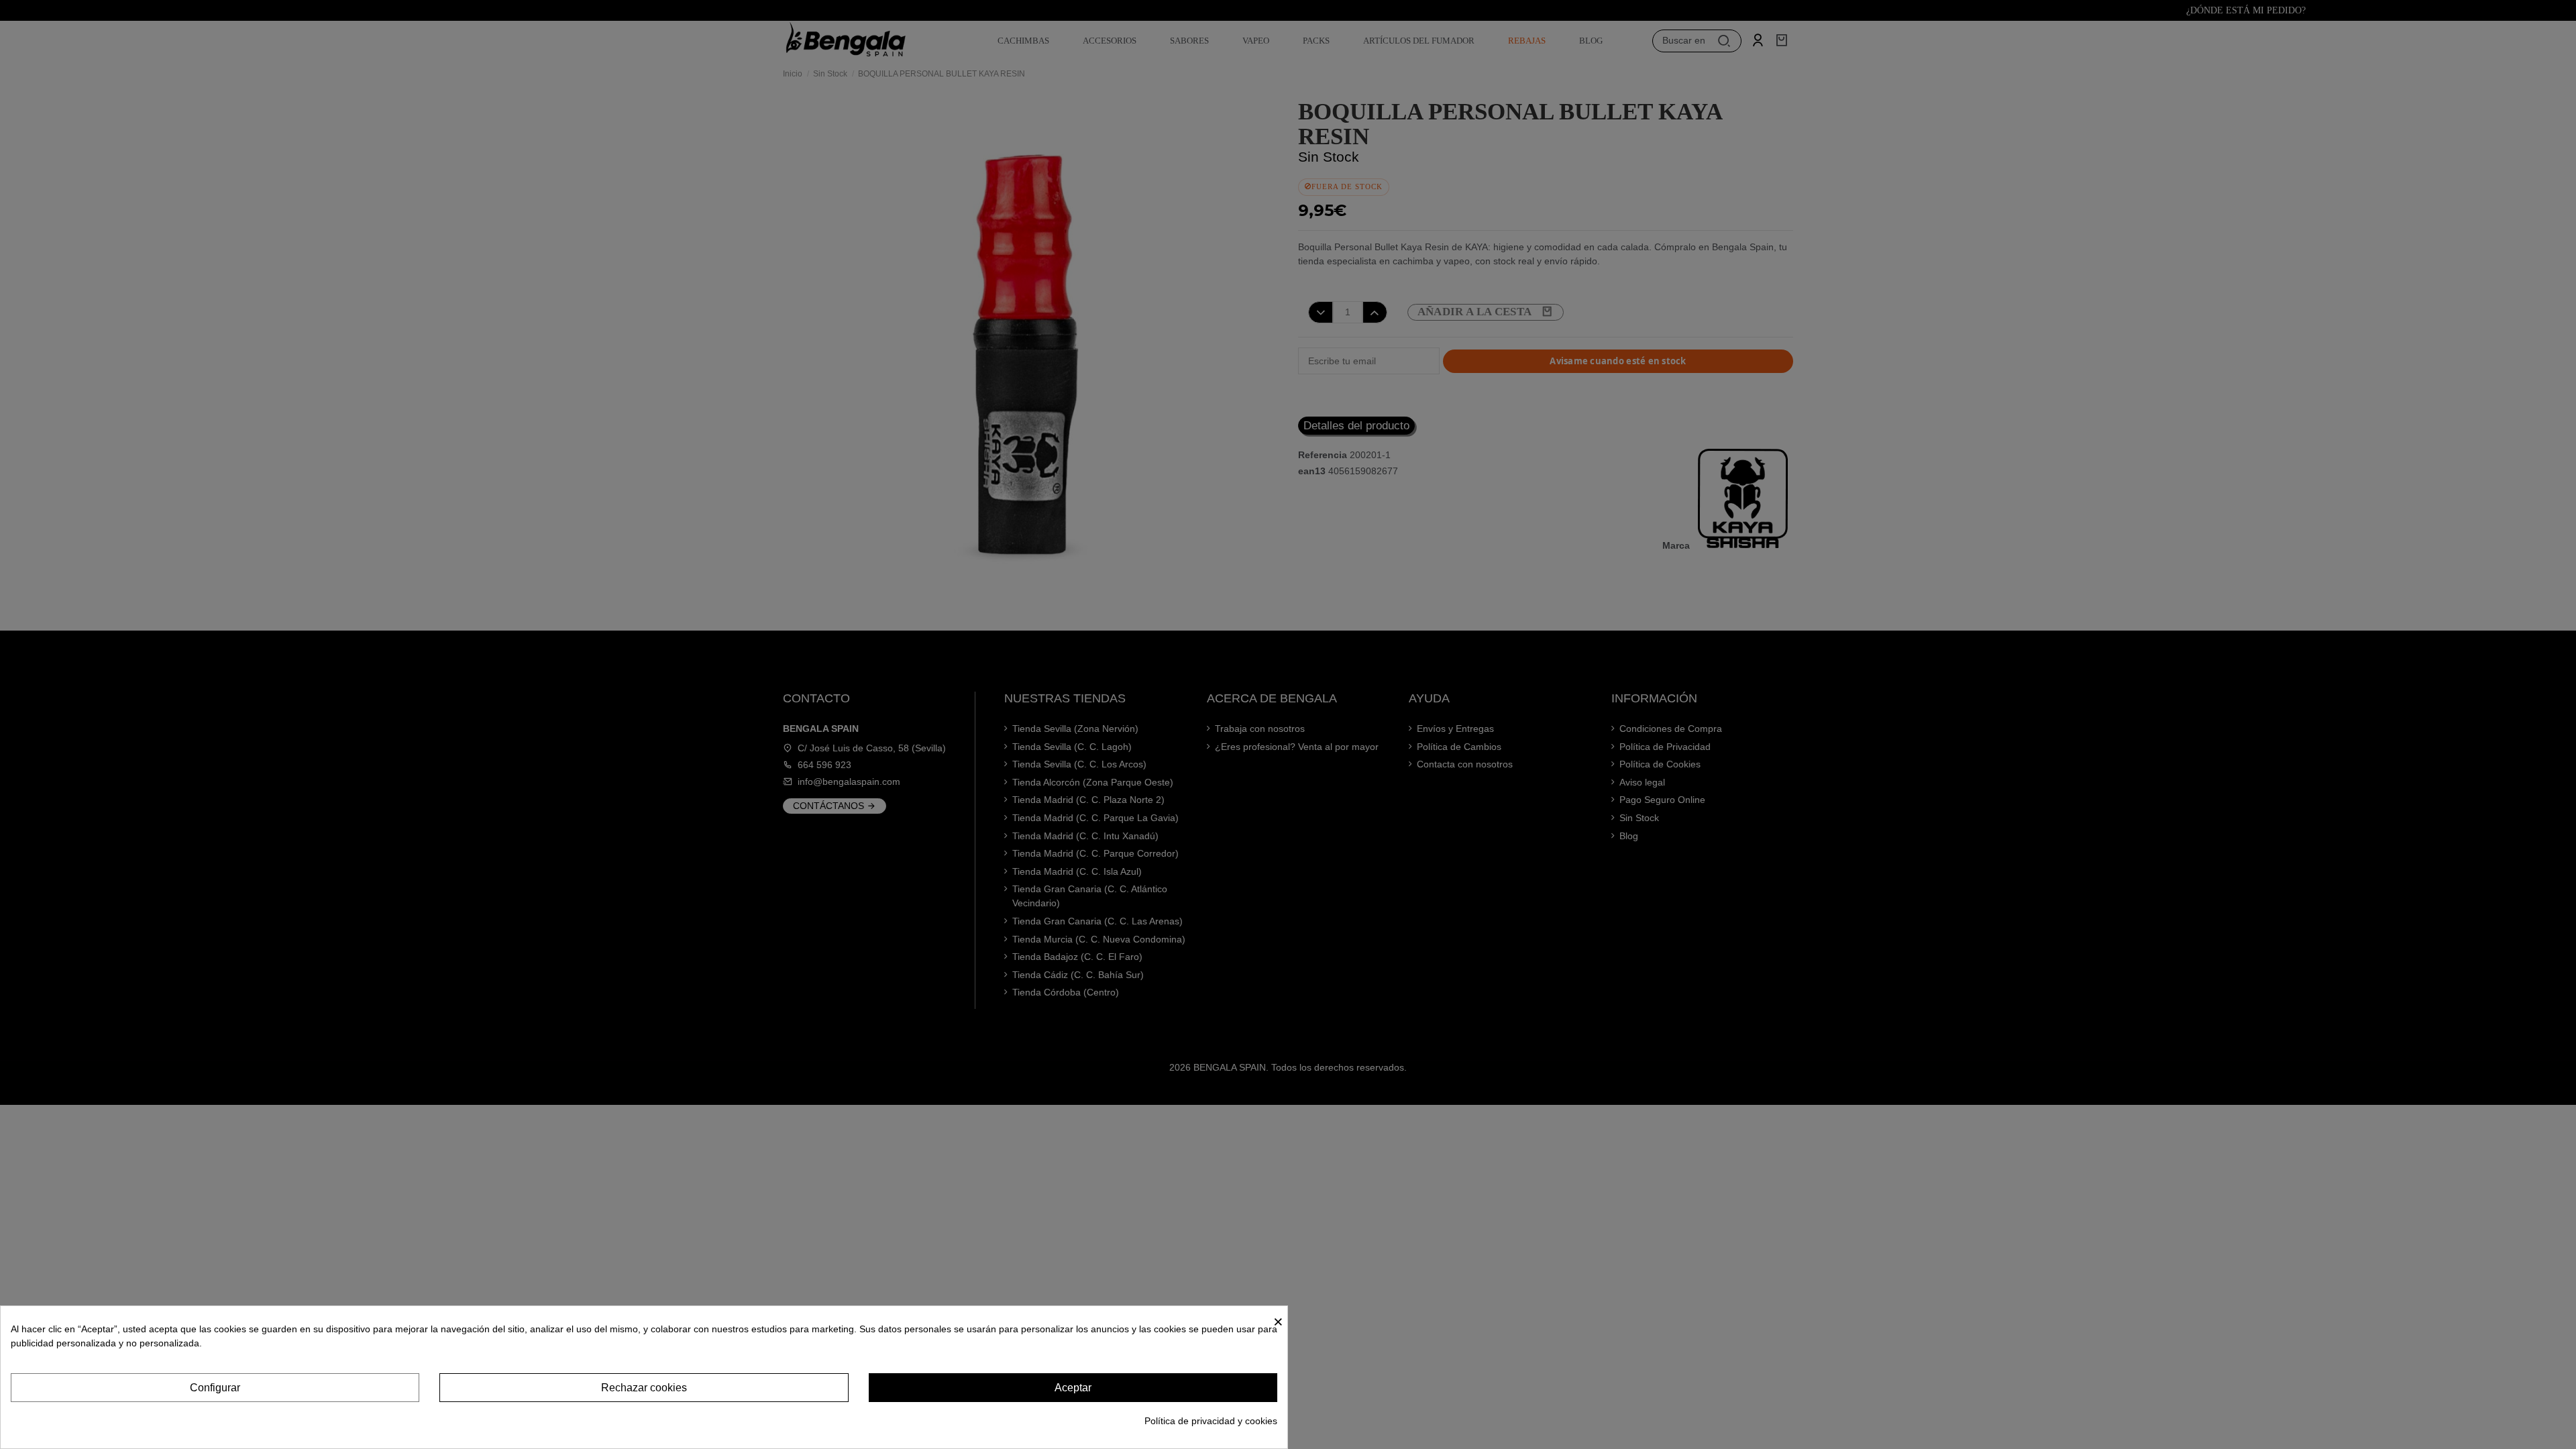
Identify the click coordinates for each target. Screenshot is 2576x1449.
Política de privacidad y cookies (1211, 1421)
